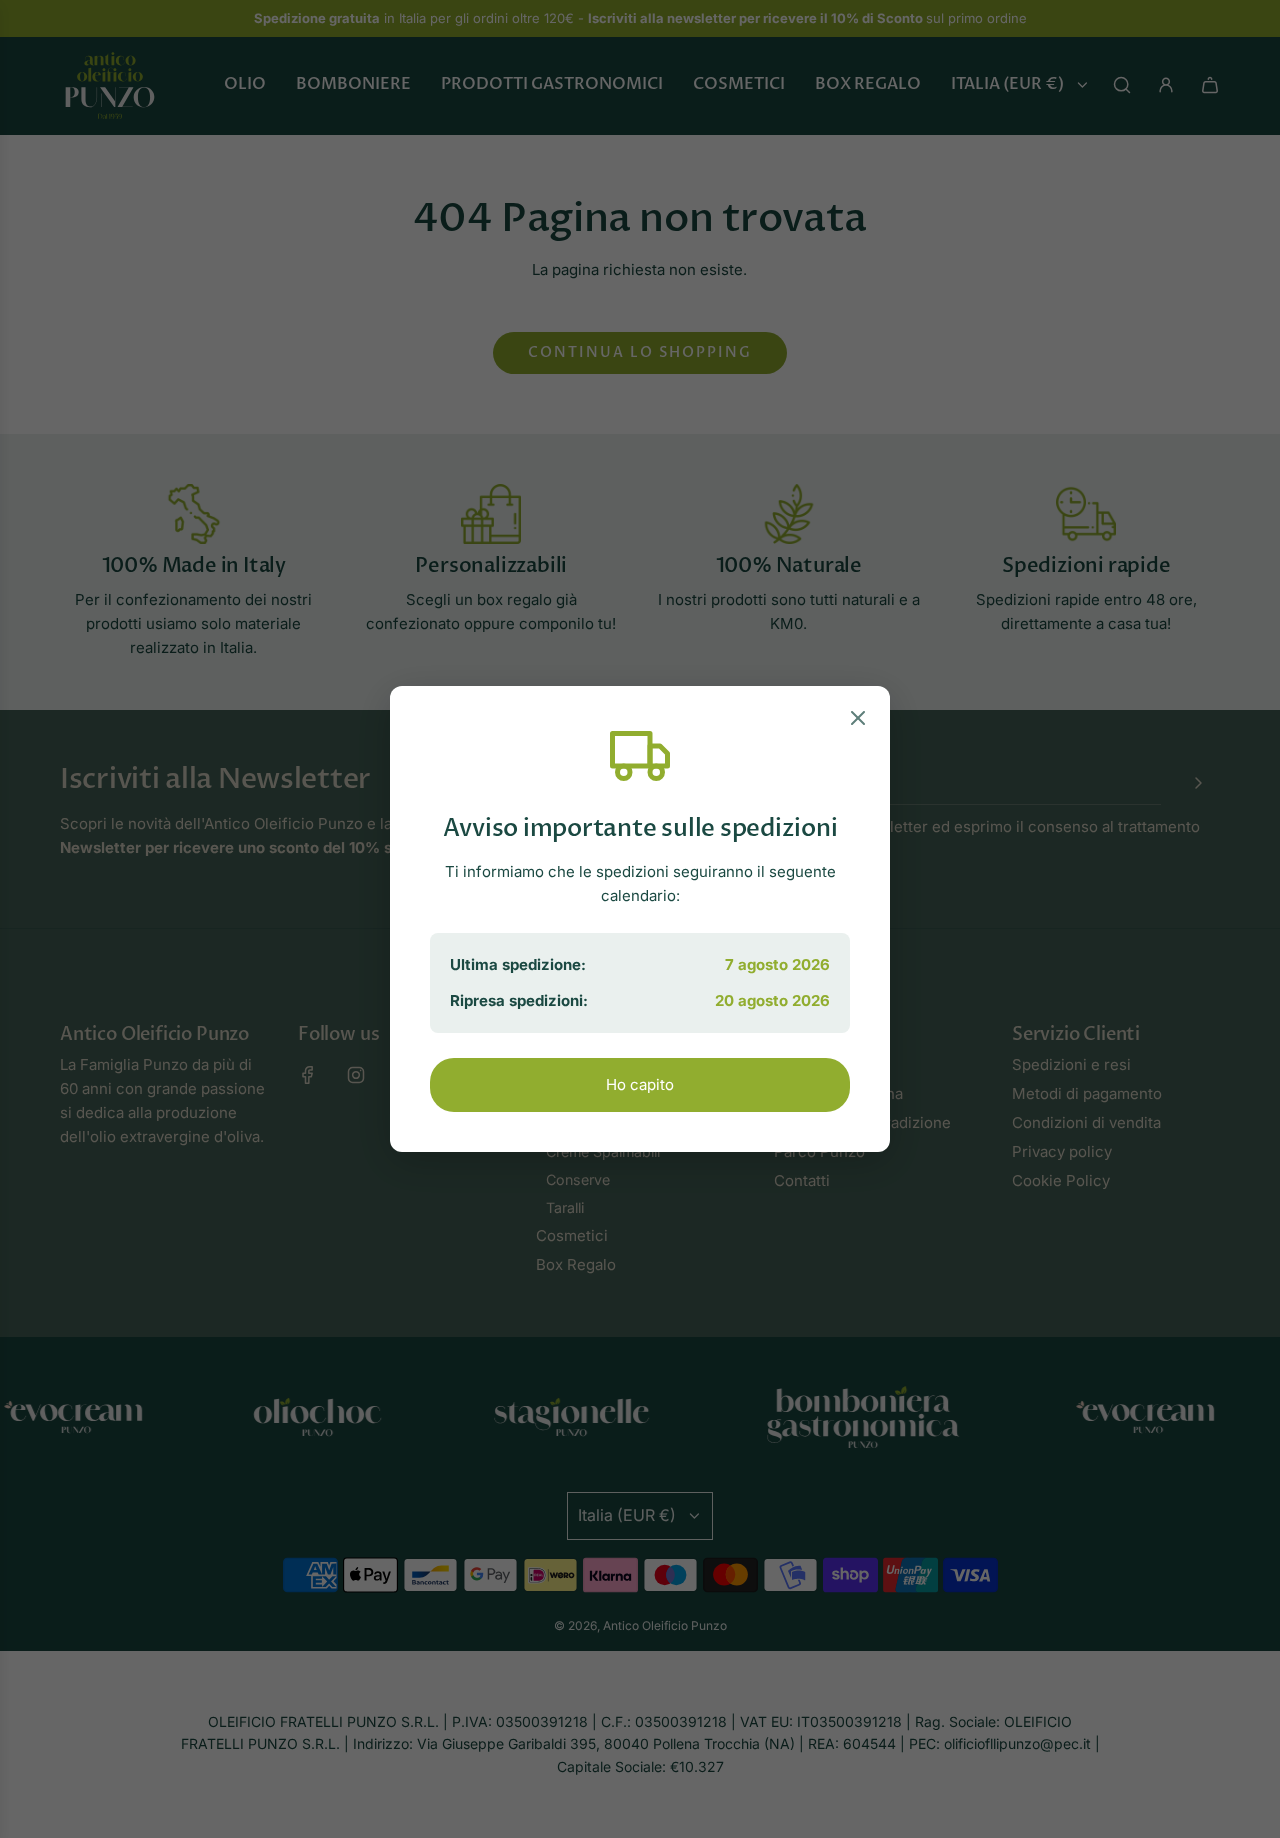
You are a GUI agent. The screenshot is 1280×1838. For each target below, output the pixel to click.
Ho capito (640, 1084)
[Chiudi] (858, 721)
